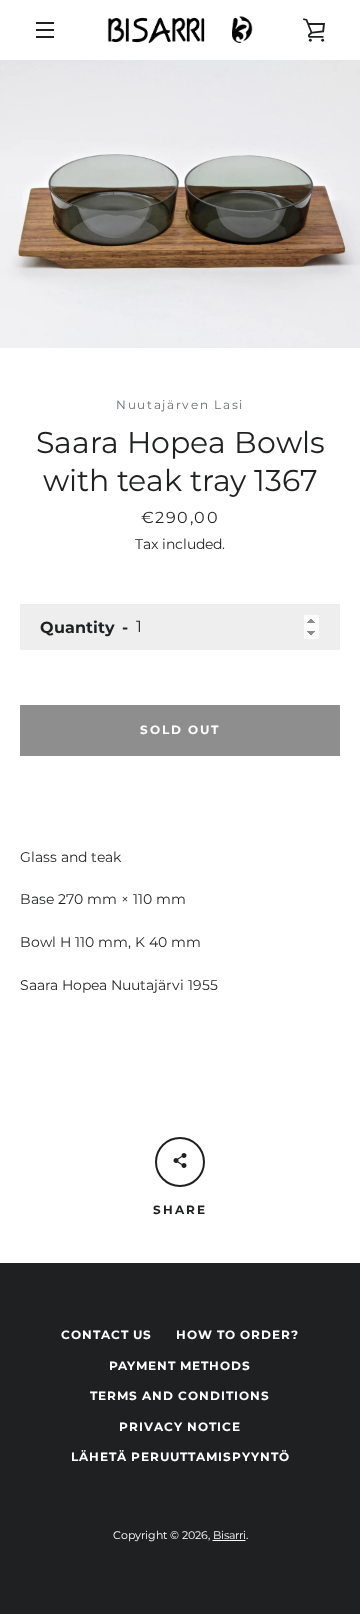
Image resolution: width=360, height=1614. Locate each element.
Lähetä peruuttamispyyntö (180, 1456)
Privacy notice (180, 1426)
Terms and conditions (180, 1395)
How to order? (237, 1334)
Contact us (106, 1334)
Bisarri (229, 1535)
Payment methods (180, 1365)
